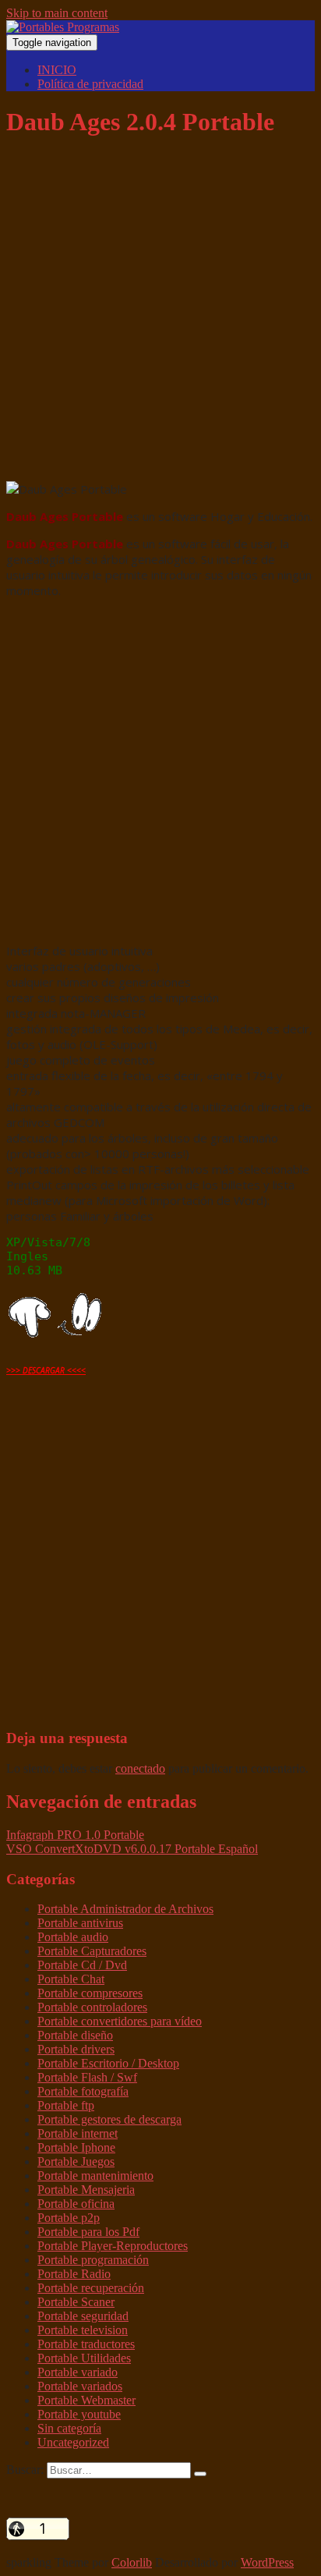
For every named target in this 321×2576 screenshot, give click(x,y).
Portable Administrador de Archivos (125, 1909)
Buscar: (25, 2470)
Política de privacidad (90, 84)
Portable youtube (79, 2414)
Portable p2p (69, 2218)
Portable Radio (74, 2274)
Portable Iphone (76, 2147)
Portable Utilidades (84, 2358)
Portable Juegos (76, 2161)
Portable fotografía (83, 2091)
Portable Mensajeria (86, 2190)
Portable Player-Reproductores (113, 2246)
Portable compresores (90, 1993)
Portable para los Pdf (88, 2232)
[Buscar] (200, 2474)
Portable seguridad (83, 2316)
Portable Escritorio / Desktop (108, 2063)
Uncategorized (73, 2442)
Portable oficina (76, 2204)
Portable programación (93, 2260)
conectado (140, 1768)
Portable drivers (76, 2049)
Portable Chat (71, 1979)
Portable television (83, 2330)
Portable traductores (86, 2344)
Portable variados (80, 2386)
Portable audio (73, 1937)
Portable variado (78, 2372)
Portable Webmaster (86, 2400)
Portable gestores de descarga (109, 2119)
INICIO (57, 70)
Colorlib (132, 2562)
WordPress (267, 2562)
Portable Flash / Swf (87, 2077)
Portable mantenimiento (95, 2176)
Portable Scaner (76, 2302)
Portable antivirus (80, 1923)
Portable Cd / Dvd (82, 1965)
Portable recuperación (91, 2288)
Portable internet (78, 2133)
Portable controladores (92, 2007)
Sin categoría (69, 2428)
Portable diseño (75, 2035)
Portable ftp (66, 2105)
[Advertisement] (160, 314)
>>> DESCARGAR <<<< (46, 1370)
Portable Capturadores (92, 1951)
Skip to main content (57, 13)
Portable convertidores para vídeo (120, 2021)
